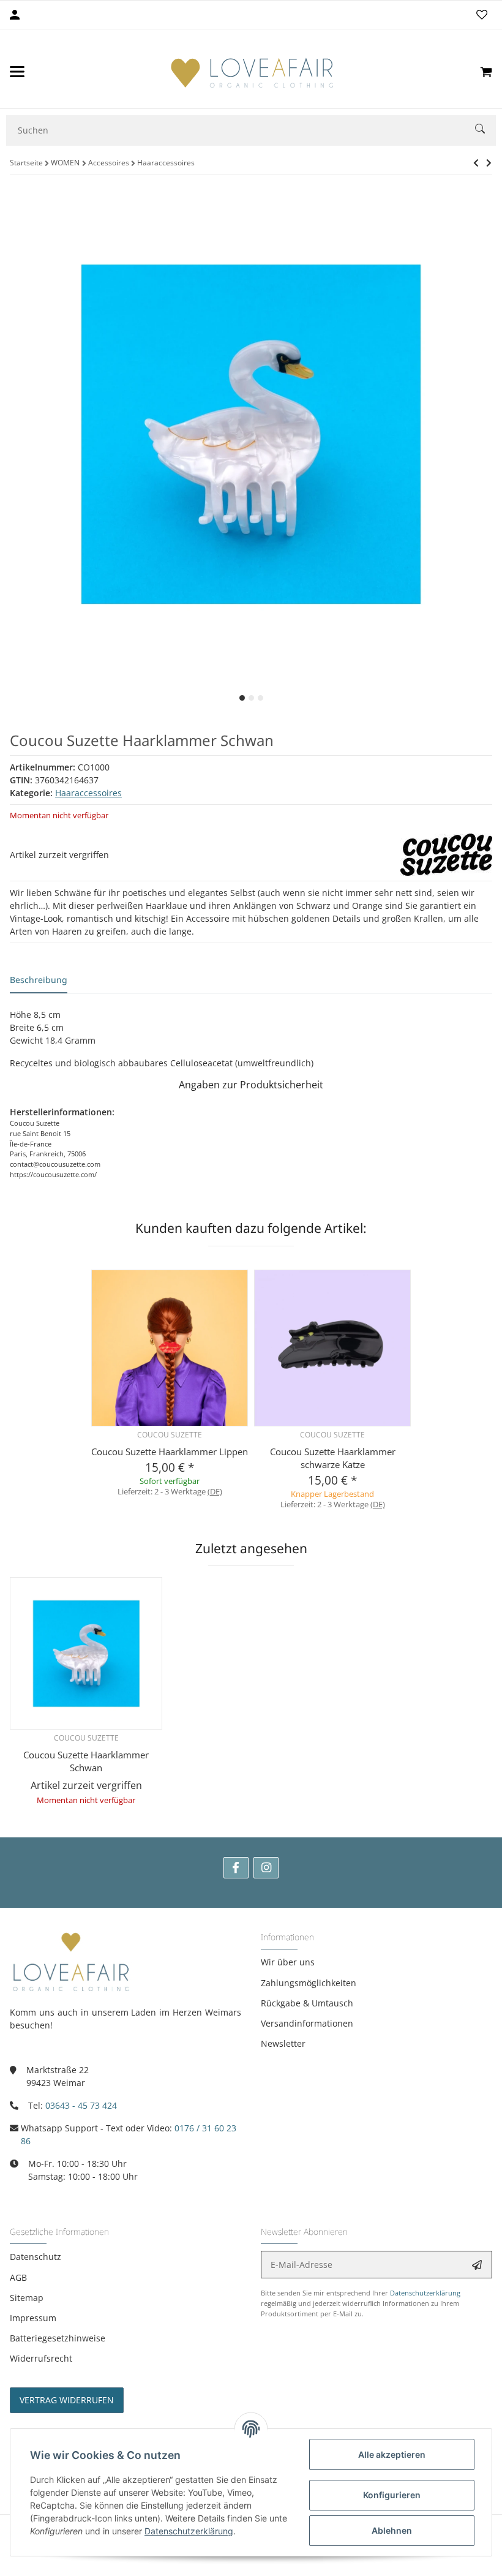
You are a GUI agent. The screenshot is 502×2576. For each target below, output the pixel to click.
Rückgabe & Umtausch (307, 2003)
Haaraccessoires (88, 793)
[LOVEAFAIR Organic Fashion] (252, 72)
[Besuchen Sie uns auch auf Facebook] (236, 1868)
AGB (18, 2277)
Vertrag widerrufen (67, 2400)
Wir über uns (288, 1962)
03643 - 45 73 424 (81, 2105)
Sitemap (27, 2298)
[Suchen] (485, 130)
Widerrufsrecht (41, 2358)
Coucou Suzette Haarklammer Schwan (86, 1761)
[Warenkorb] (486, 72)
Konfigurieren (392, 2495)
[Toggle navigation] (17, 72)
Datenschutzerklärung (425, 2293)
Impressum (33, 2318)
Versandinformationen (307, 2023)
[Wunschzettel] (482, 15)
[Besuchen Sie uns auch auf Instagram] (266, 1868)
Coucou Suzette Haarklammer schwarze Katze (333, 1458)
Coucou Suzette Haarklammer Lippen (170, 1452)
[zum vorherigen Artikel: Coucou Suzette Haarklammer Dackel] (476, 163)
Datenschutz (36, 2257)
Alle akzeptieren (392, 2454)
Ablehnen (392, 2530)
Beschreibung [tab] (39, 980)
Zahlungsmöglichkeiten (309, 1983)
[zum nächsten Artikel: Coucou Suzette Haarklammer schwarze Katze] (489, 163)
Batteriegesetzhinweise (58, 2338)
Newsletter (283, 2043)
